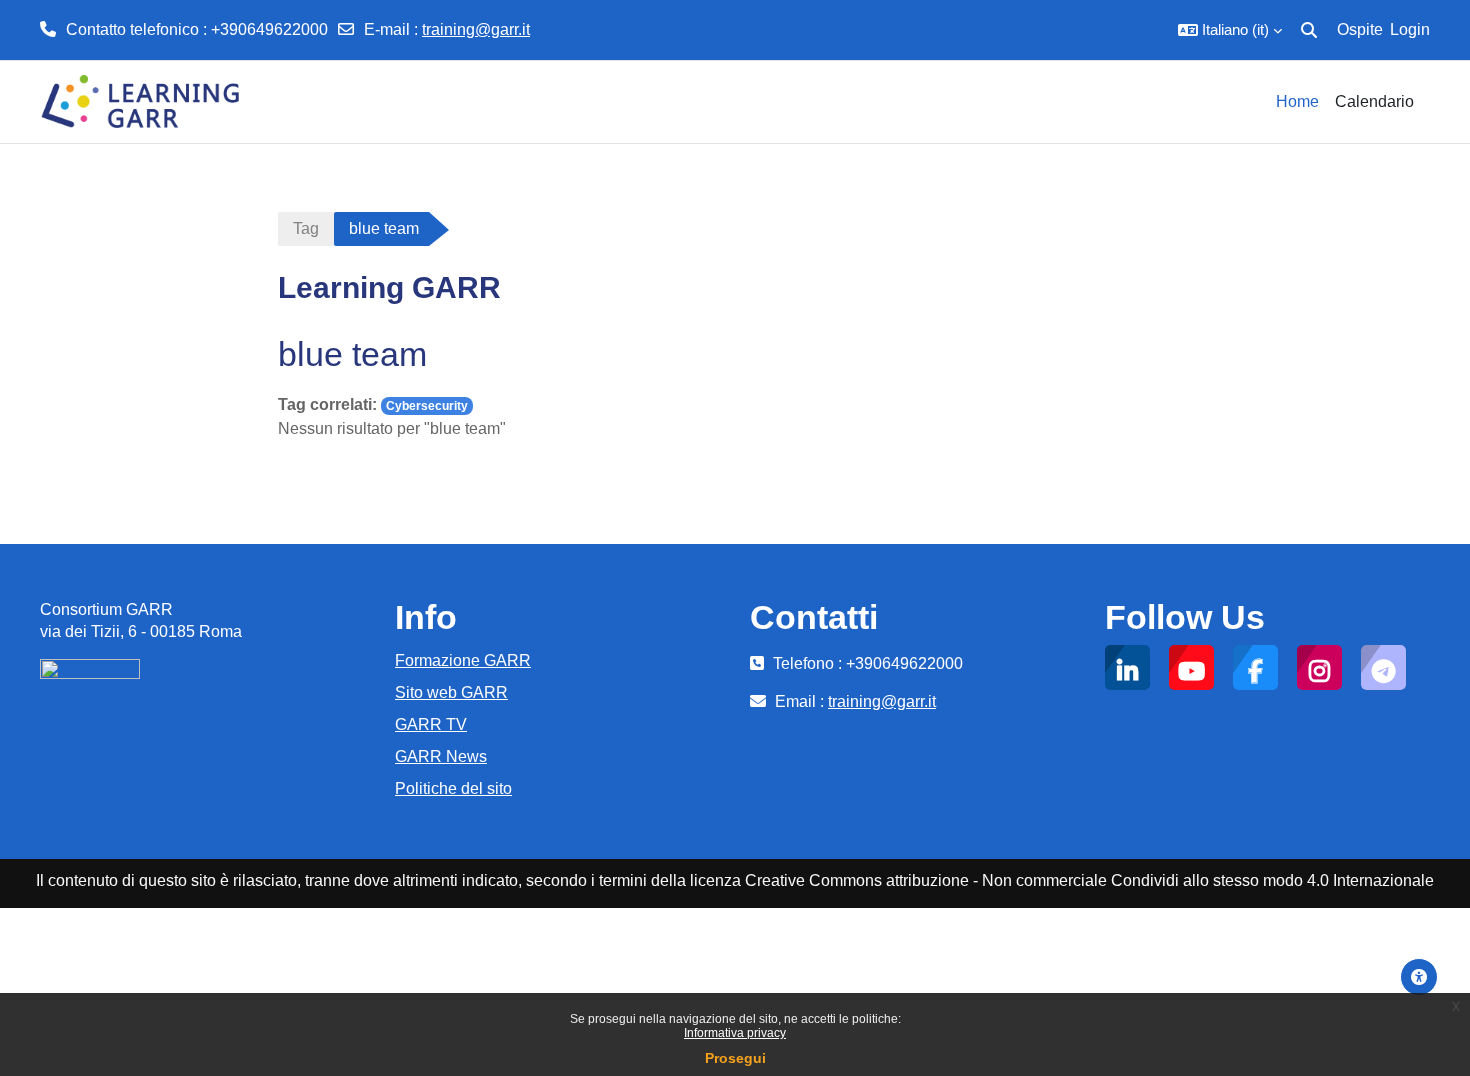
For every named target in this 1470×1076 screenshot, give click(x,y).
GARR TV (431, 724)
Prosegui (735, 1058)
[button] (1230, 30)
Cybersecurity (427, 406)
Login (1410, 29)
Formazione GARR (463, 660)
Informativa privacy (735, 1033)
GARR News (441, 756)
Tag (306, 228)
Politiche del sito (453, 788)
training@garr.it (476, 29)
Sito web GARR (451, 692)
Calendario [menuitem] (1374, 101)
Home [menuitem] (1297, 101)
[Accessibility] (1419, 977)
